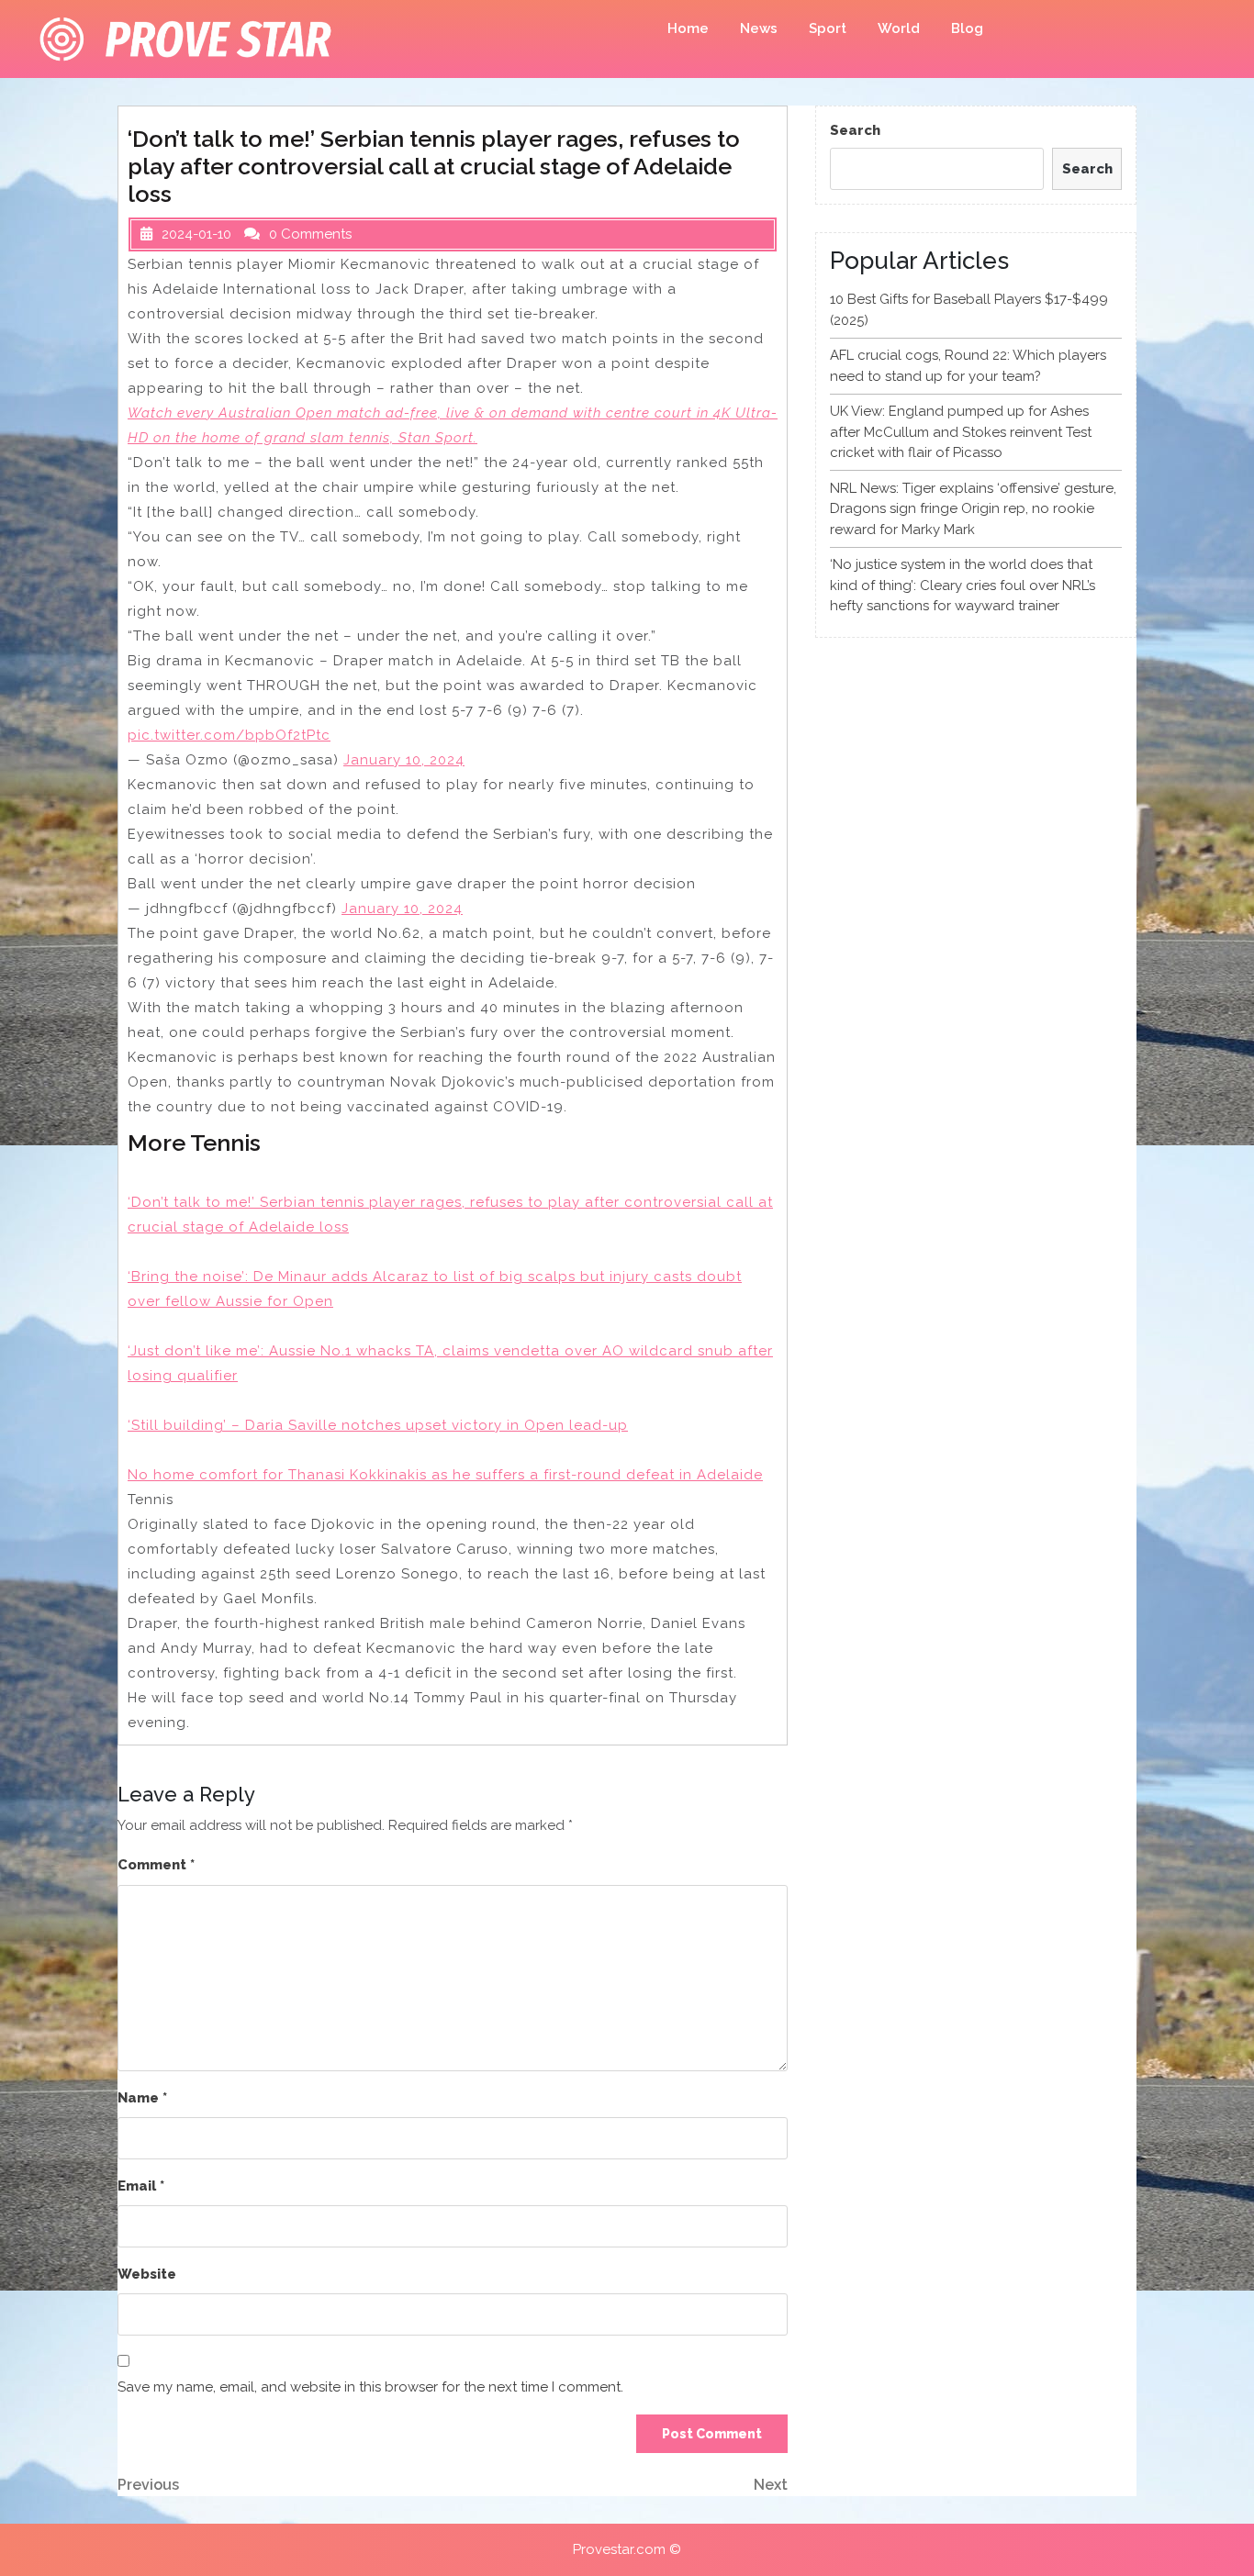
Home (688, 28)
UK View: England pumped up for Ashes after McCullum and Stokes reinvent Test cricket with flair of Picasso (961, 432)
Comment (156, 1865)
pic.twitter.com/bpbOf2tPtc (229, 735)
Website (147, 2274)
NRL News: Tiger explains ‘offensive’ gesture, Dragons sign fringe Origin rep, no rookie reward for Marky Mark (973, 509)
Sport (828, 28)
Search (855, 130)
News (759, 28)
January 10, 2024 (404, 760)
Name (142, 2098)
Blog (967, 28)
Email (141, 2186)
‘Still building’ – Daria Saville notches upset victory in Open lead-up (378, 1425)
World (899, 28)
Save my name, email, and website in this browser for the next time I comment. (370, 2387)
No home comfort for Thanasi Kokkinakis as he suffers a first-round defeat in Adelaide (445, 1475)
